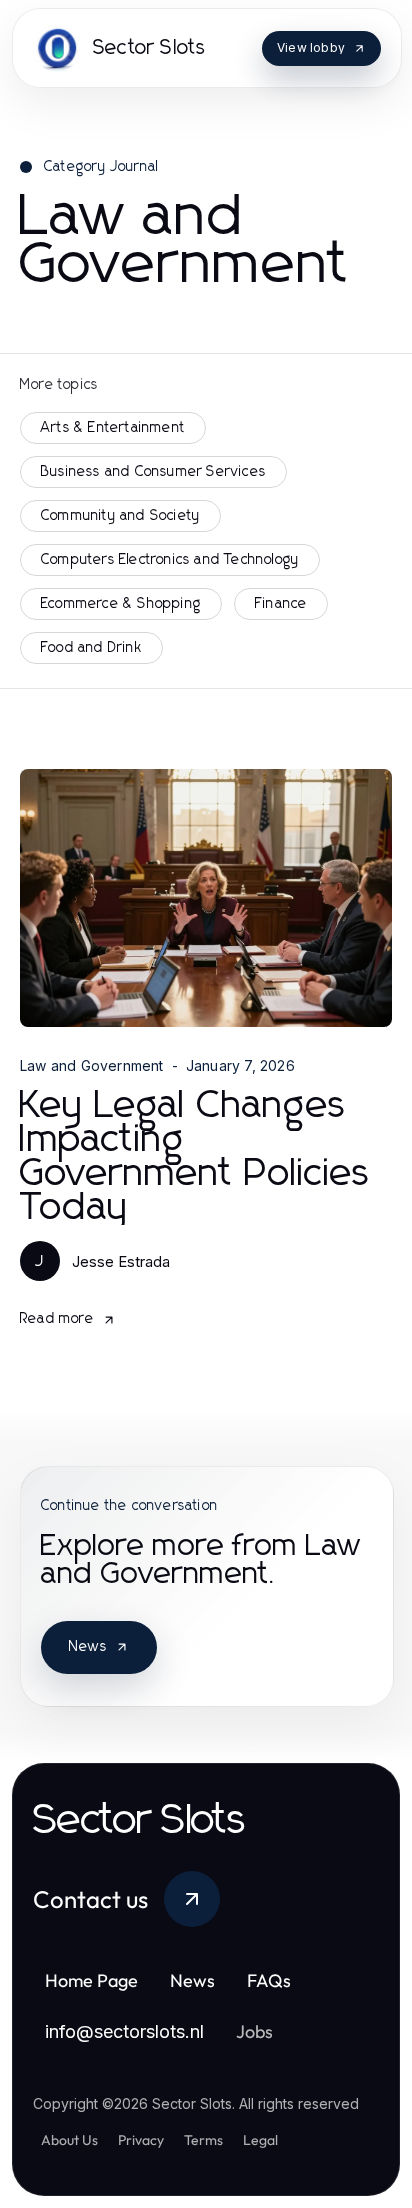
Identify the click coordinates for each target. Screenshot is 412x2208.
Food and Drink (91, 648)
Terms (203, 2140)
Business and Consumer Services (153, 472)
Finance (281, 604)
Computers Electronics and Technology (170, 560)
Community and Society (120, 516)
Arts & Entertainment (113, 428)
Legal (260, 2140)
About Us (69, 2140)
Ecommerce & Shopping (121, 604)
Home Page (91, 1980)
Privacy (141, 2140)
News (88, 1647)
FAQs (269, 1980)
